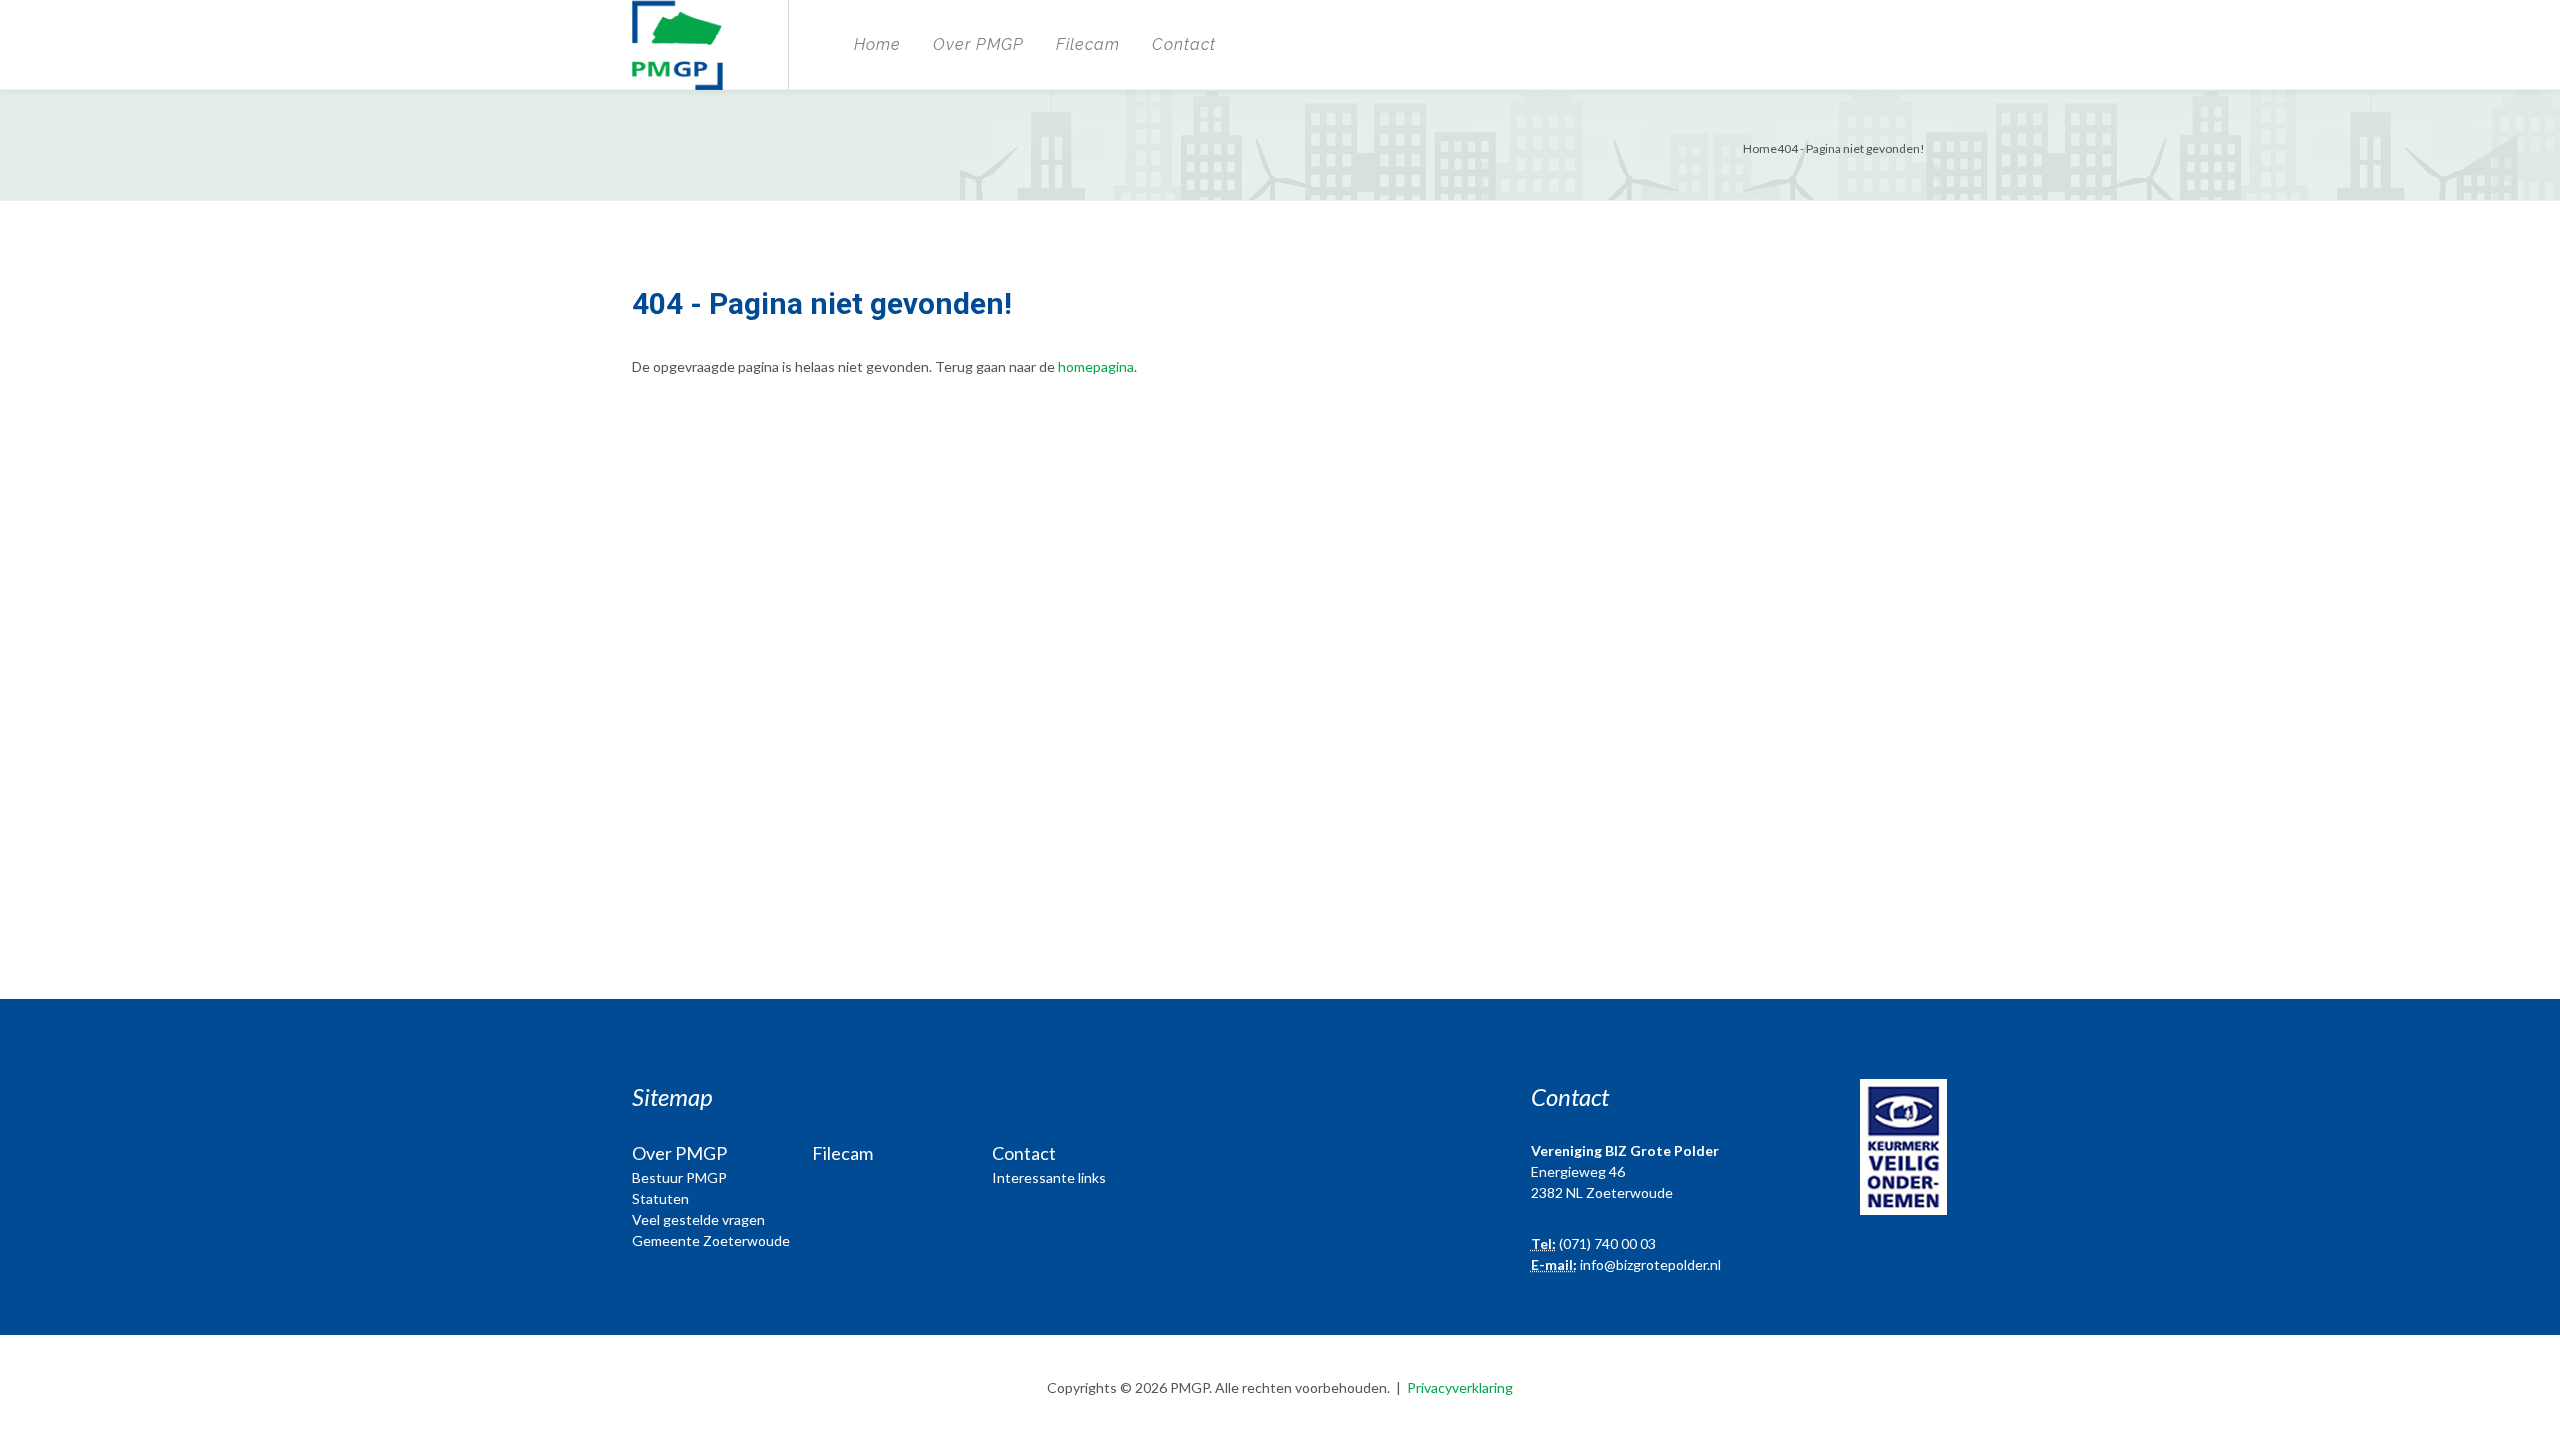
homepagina (1096, 366)
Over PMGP (978, 44)
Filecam (1088, 44)
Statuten (660, 1198)
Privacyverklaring (1460, 1387)
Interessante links (1049, 1177)
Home (877, 44)
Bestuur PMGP (679, 1177)
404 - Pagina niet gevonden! (1851, 148)
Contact (1184, 44)
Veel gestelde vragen (698, 1219)
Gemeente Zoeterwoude (711, 1240)
